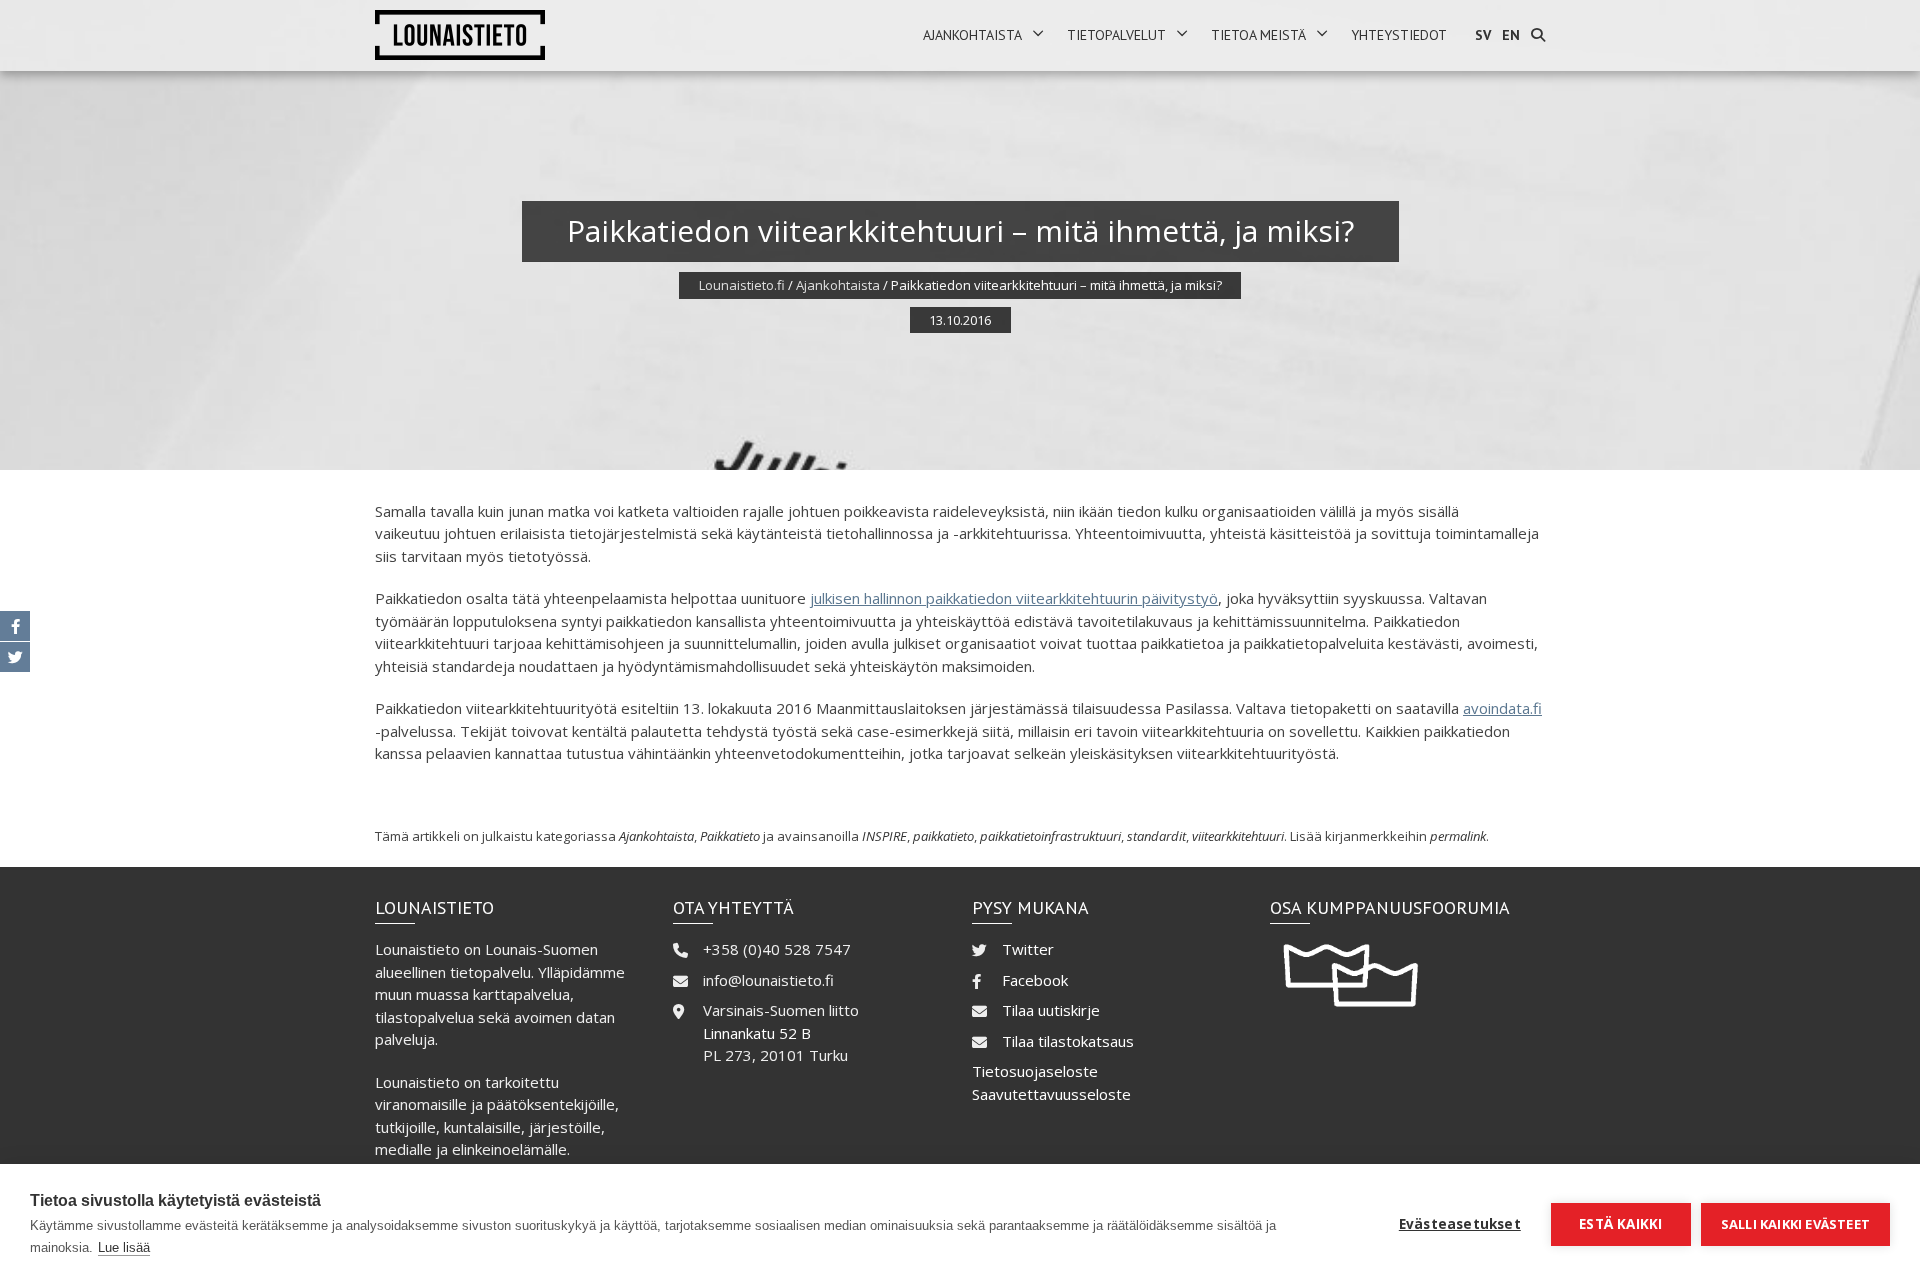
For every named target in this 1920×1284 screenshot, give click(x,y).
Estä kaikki (1620, 1224)
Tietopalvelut (1116, 35)
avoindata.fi (1502, 708)
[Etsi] (1538, 35)
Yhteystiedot (1399, 35)
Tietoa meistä (1258, 35)
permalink (1458, 836)
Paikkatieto (730, 836)
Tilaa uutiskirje (1051, 1010)
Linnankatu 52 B (757, 1033)
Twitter (1028, 949)
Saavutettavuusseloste (1051, 1094)
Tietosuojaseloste (1035, 1071)
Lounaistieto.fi (742, 285)
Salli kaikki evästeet (1795, 1224)
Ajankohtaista (972, 35)
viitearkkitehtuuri (1238, 836)
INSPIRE (884, 836)
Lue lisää (124, 1247)
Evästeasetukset (1460, 1224)
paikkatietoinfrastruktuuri (1050, 836)
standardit (1156, 836)
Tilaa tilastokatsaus (1068, 1041)
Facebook (1035, 980)
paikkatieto (943, 836)
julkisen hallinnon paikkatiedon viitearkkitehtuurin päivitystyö (1014, 598)
